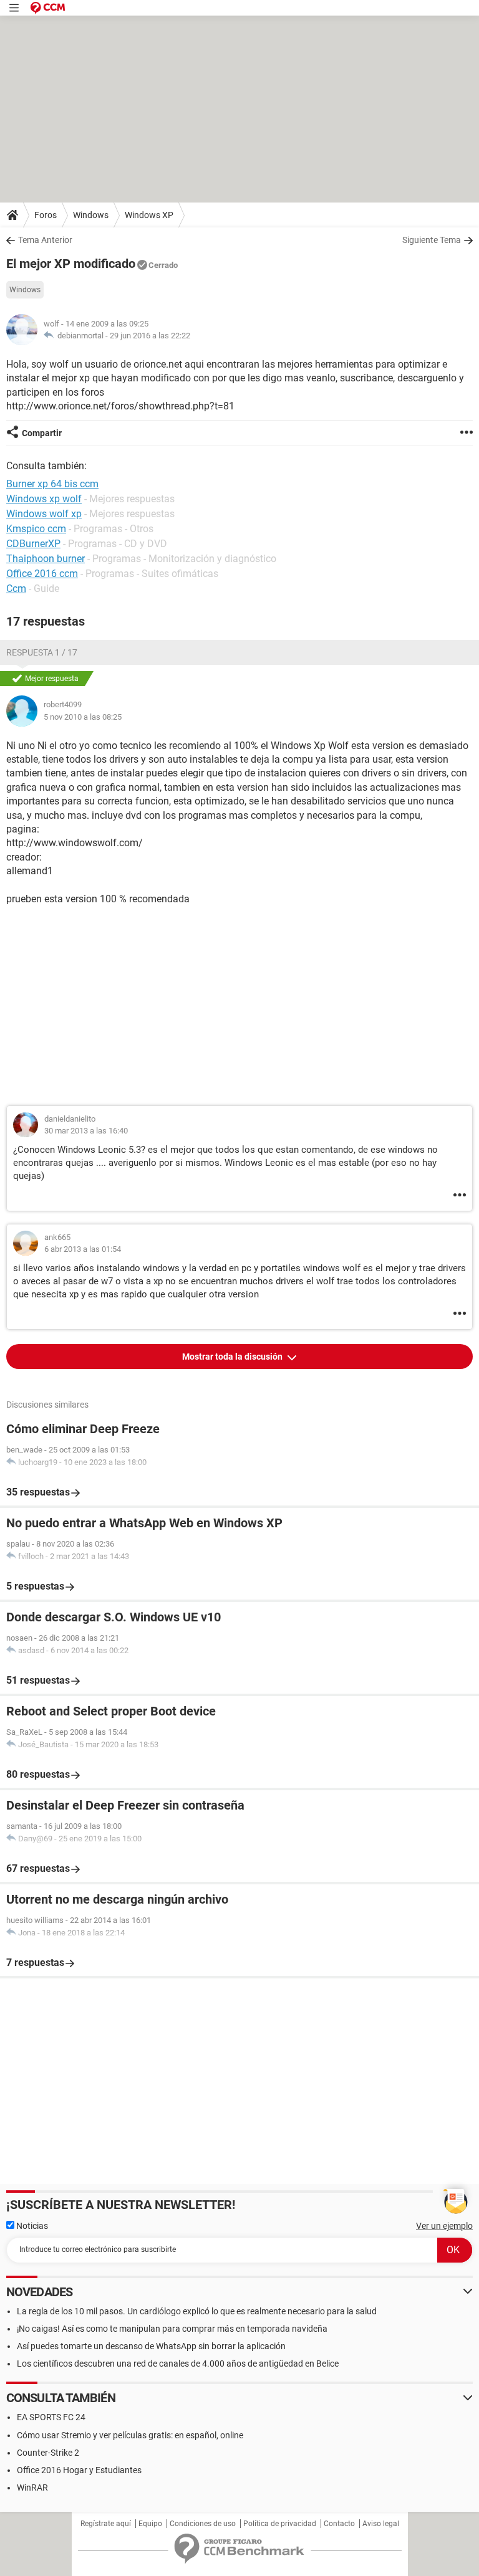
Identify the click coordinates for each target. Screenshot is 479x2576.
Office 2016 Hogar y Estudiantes (79, 2470)
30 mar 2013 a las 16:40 (86, 1131)
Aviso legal (381, 2524)
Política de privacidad (280, 2524)
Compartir (42, 433)
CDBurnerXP (33, 544)
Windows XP (149, 215)
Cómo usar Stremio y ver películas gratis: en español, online (130, 2435)
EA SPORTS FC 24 (51, 2417)
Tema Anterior (45, 240)
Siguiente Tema (432, 240)
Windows (91, 215)
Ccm (16, 589)
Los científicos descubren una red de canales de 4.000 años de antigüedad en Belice (178, 2364)
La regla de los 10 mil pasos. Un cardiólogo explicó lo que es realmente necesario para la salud (197, 2311)
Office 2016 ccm (42, 574)
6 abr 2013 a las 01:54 (83, 1249)
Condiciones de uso (203, 2524)
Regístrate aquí (106, 2524)
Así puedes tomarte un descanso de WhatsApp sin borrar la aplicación (151, 2346)
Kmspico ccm (36, 529)
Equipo (150, 2524)
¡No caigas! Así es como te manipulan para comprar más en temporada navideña (172, 2329)
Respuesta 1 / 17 (42, 652)
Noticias (31, 2226)
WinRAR (32, 2488)
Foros (46, 215)
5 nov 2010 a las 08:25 (83, 717)
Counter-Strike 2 (48, 2453)
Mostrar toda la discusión (233, 1357)
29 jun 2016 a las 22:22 (150, 336)
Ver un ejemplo (444, 2226)
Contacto (339, 2524)
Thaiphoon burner (46, 559)
